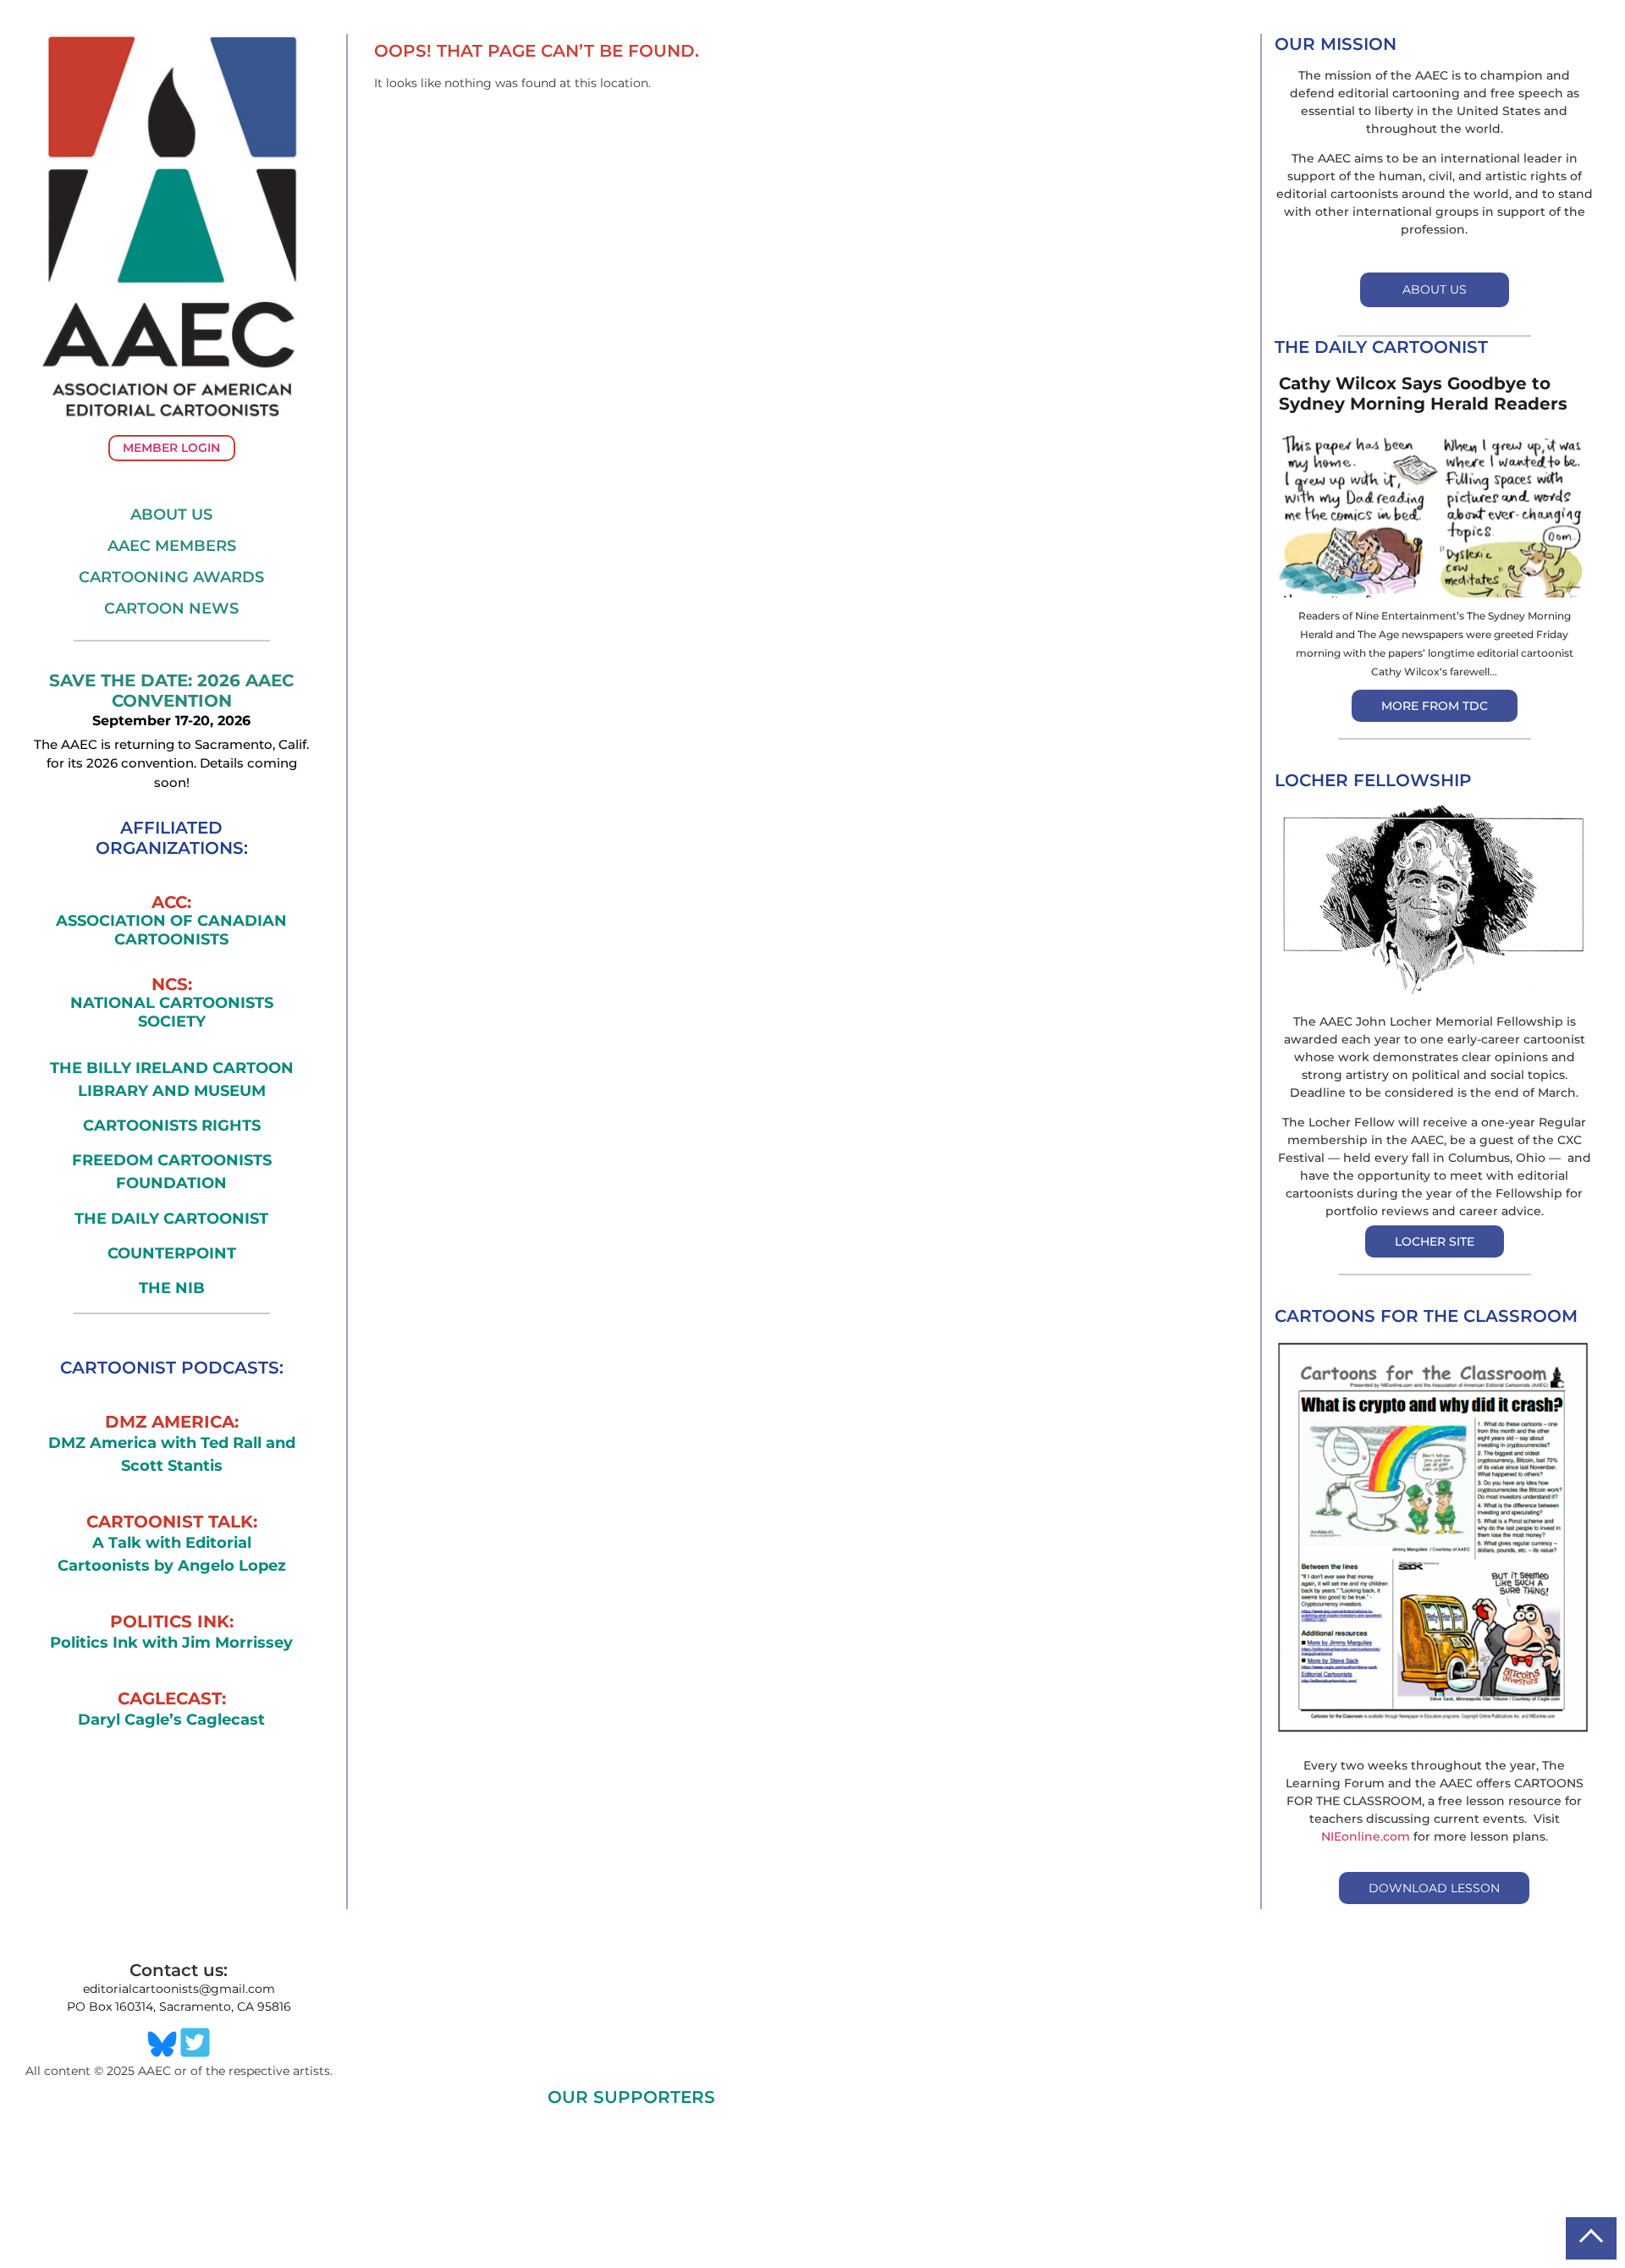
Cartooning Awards (171, 577)
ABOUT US (1435, 289)
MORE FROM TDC (1435, 706)
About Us (171, 515)
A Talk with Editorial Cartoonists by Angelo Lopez (172, 1554)
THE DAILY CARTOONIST (171, 1219)
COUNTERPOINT (172, 1253)
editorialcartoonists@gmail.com (179, 1989)
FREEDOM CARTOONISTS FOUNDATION (172, 1172)
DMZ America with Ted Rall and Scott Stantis (172, 1454)
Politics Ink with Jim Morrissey (171, 1643)
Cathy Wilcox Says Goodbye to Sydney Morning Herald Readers (1423, 394)
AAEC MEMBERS (172, 546)
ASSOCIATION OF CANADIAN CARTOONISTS (171, 930)
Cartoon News (171, 608)
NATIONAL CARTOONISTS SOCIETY (172, 1013)
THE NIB (172, 1288)
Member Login (171, 448)
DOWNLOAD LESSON (1434, 1888)
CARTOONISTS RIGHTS (172, 1126)
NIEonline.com (1366, 1836)
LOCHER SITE (1435, 1241)
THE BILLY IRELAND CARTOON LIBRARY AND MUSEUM (172, 1079)
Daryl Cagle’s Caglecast (171, 1720)
